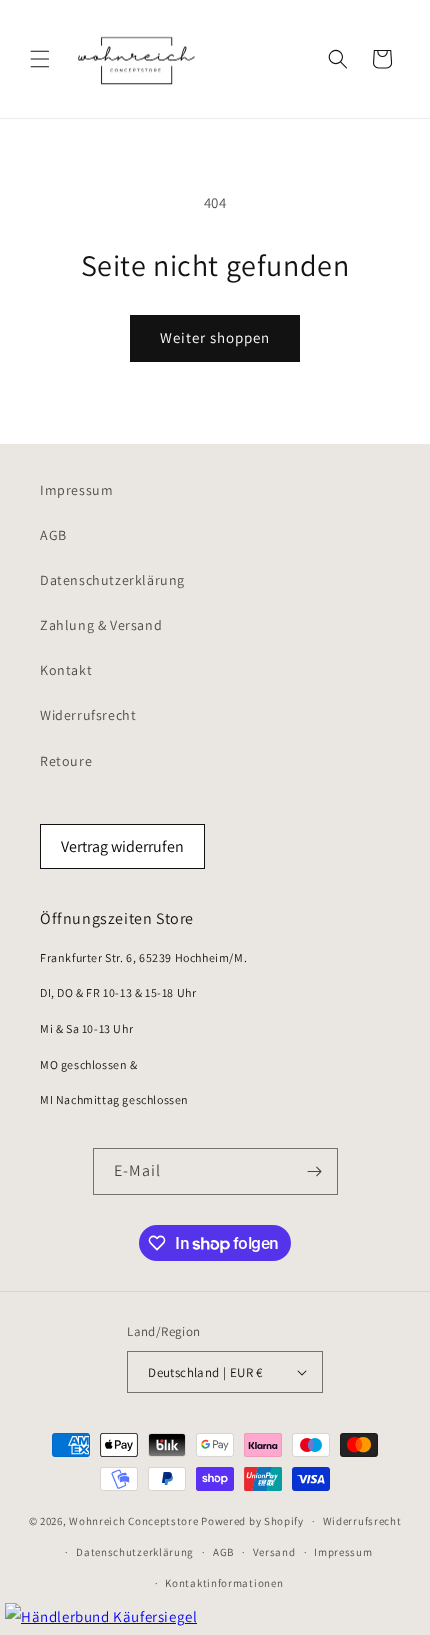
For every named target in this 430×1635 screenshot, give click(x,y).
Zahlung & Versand (101, 625)
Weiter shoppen (215, 337)
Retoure (66, 761)
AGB (53, 535)
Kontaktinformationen (224, 1583)
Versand (274, 1552)
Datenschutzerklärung (112, 580)
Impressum (76, 490)
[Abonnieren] (315, 1171)
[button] (40, 59)
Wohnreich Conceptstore (133, 1521)
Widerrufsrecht (88, 715)
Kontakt (66, 670)
